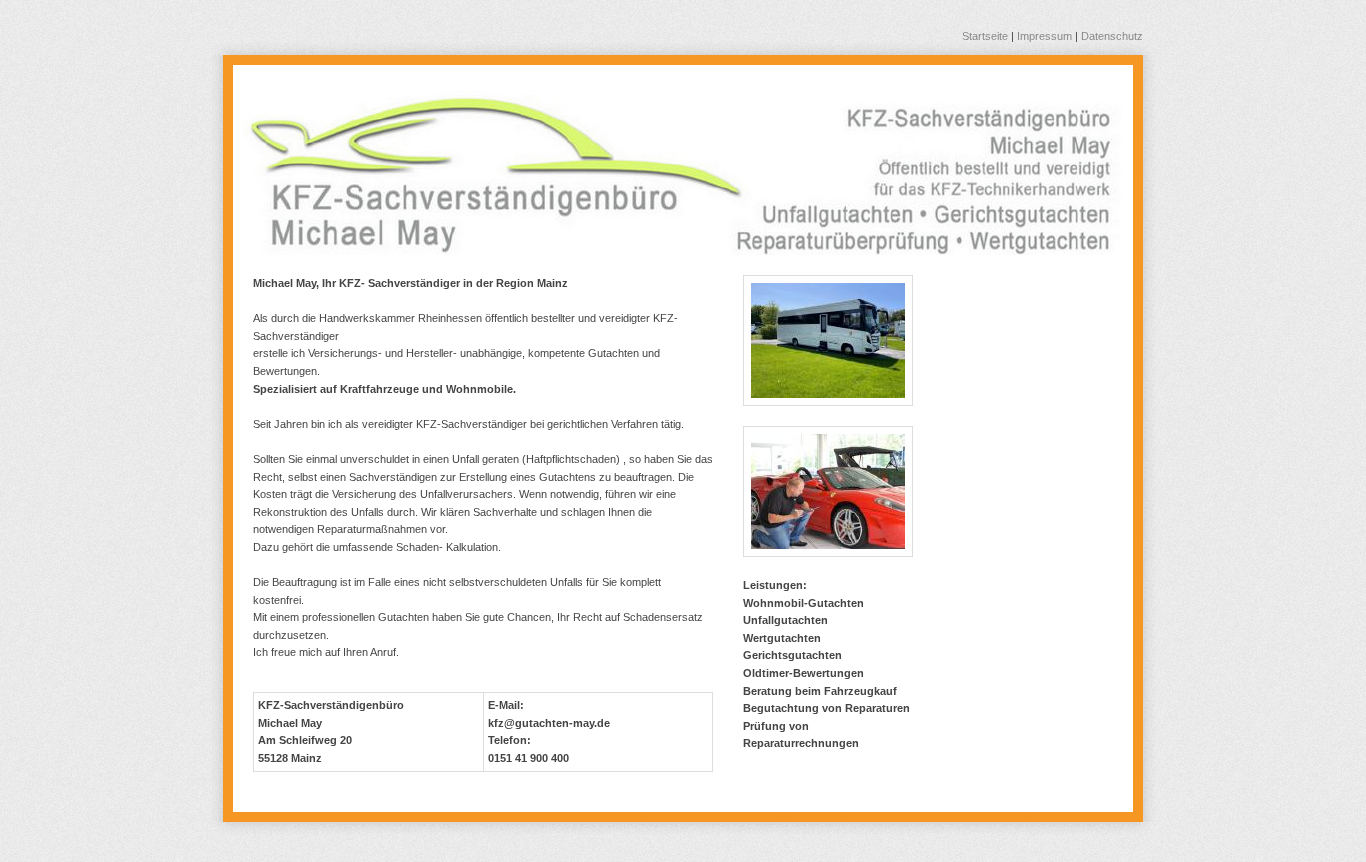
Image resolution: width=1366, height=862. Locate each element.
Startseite (985, 36)
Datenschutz (1112, 36)
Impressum (1044, 36)
